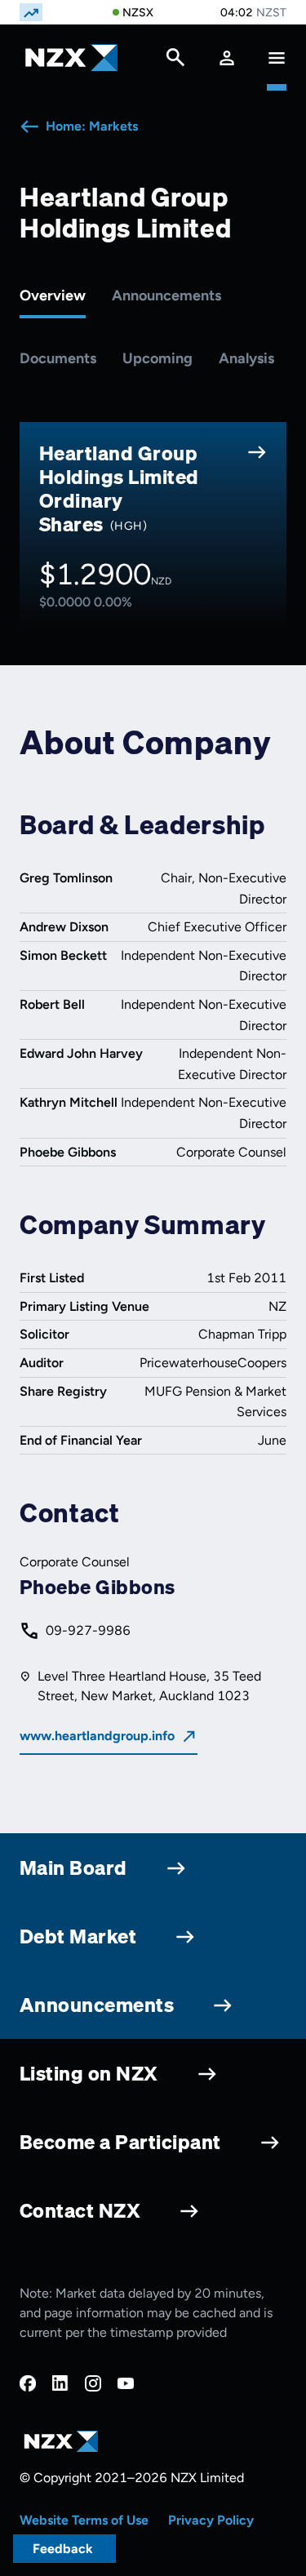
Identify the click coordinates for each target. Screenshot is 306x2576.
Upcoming (157, 358)
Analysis (246, 358)
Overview (53, 295)
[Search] (175, 61)
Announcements (166, 295)
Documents (58, 358)
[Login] (227, 58)
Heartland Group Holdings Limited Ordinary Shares (119, 488)
